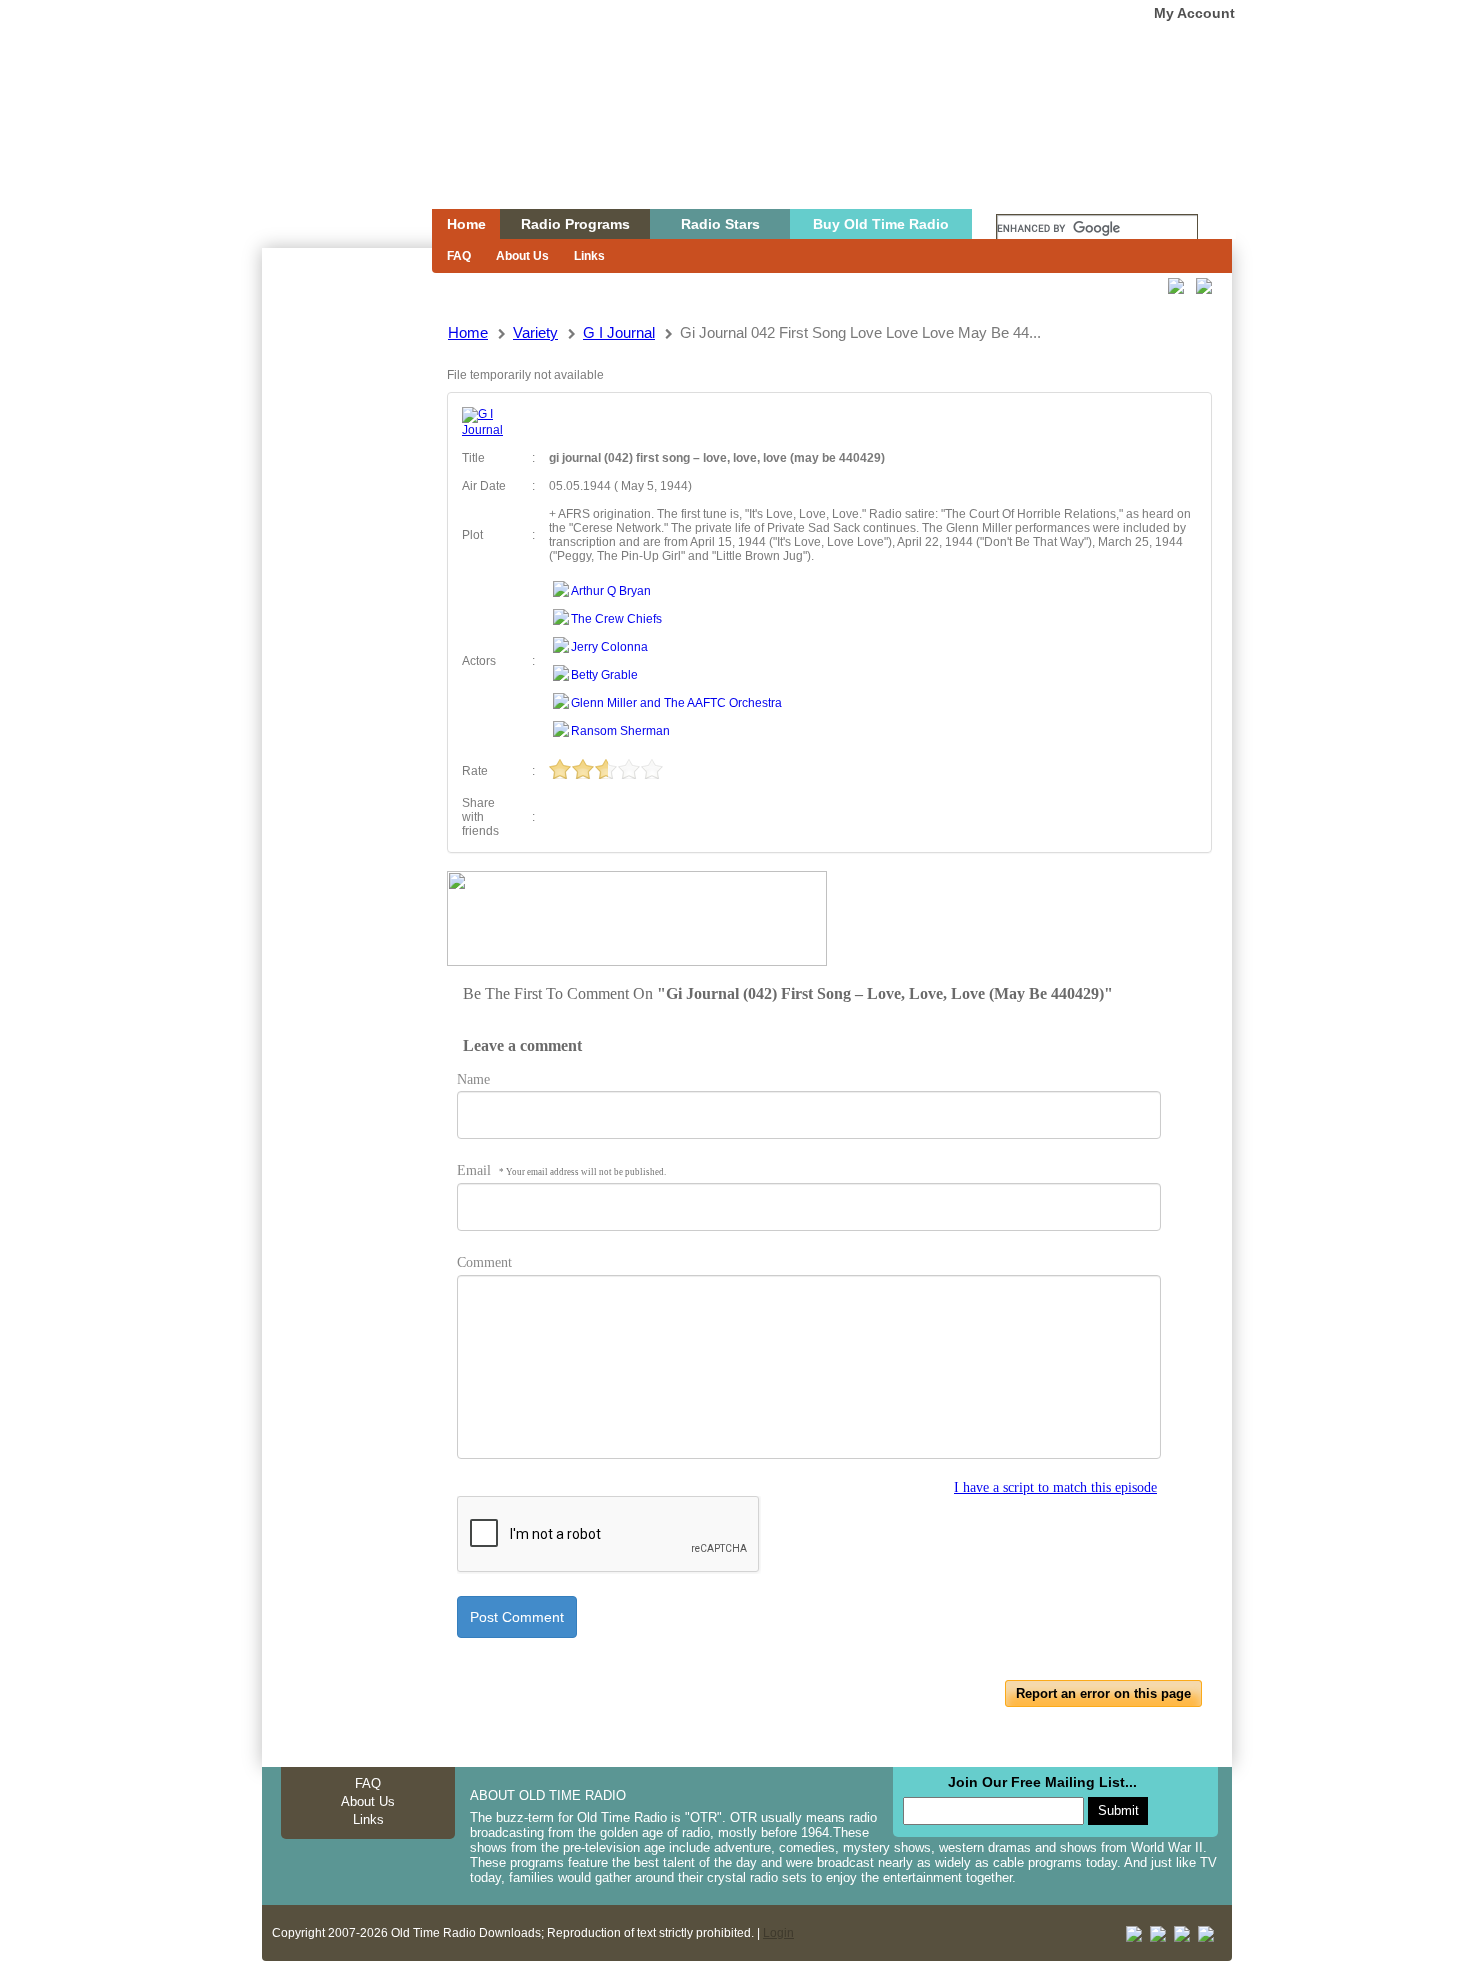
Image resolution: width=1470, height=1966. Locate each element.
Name (473, 1079)
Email (561, 1170)
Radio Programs (575, 224)
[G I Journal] (490, 430)
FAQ (459, 256)
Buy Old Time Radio (881, 224)
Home (333, 143)
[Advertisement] (346, 608)
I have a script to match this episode (1055, 1487)
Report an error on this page (1103, 1693)
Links (589, 256)
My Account (1194, 13)
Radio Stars (720, 224)
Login (778, 1933)
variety (535, 332)
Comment (484, 1262)
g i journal (619, 332)
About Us (522, 256)
